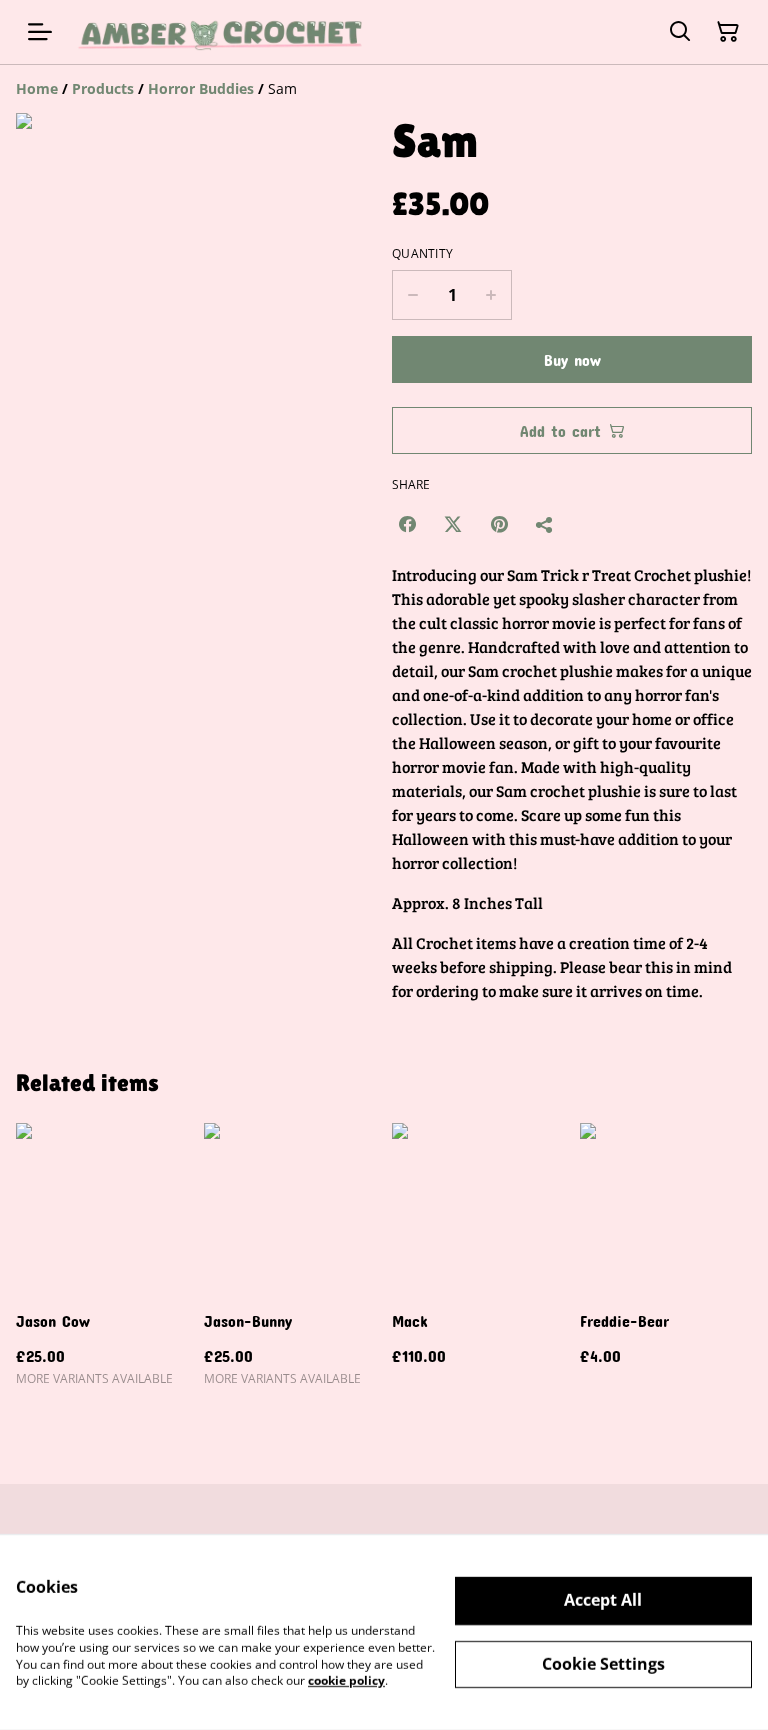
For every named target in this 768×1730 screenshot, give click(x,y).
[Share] (545, 524)
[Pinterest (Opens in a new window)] (499, 524)
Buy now (572, 359)
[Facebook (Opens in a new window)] (407, 524)
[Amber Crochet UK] (222, 32)
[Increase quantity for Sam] (491, 295)
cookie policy (346, 1680)
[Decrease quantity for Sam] (412, 295)
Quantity (422, 254)
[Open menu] (40, 32)
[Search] (680, 32)
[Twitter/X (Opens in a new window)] (453, 524)
